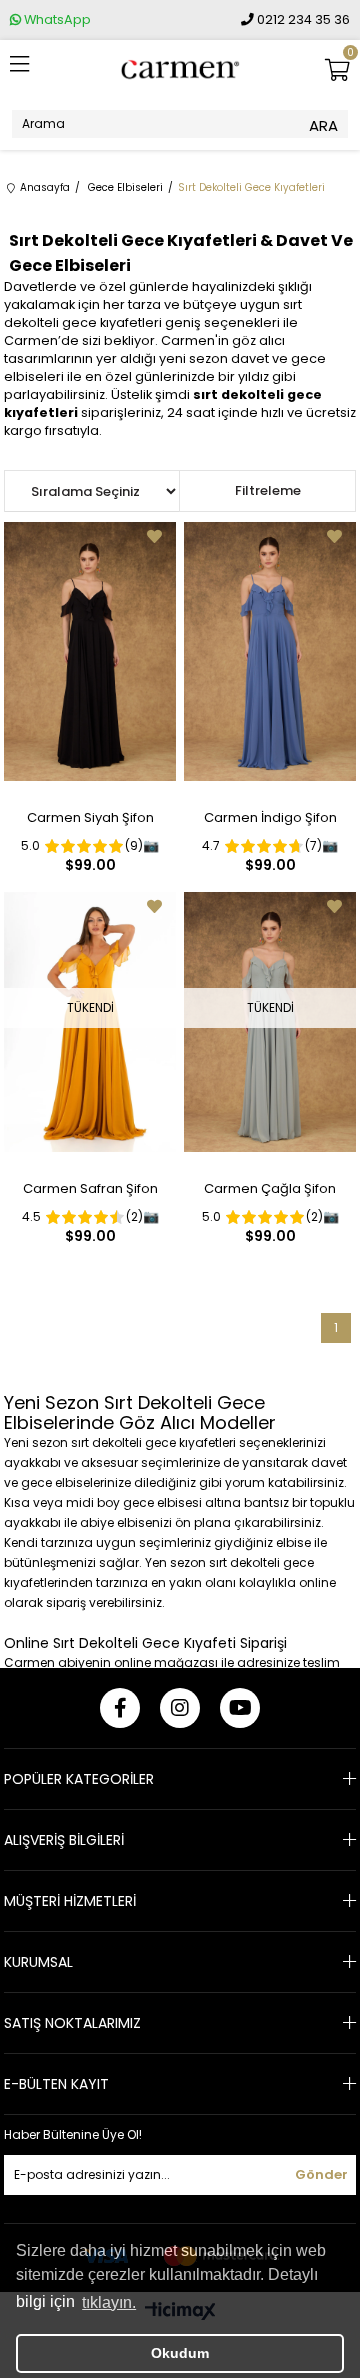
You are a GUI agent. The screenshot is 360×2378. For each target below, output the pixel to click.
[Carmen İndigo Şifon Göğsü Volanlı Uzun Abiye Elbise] (270, 651)
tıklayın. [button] (109, 2302)
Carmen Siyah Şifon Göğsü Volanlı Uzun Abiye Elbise (90, 822)
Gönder (321, 2174)
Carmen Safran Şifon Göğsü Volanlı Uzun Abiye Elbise (90, 1193)
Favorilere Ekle (154, 536)
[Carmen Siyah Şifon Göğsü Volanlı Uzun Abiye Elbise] (90, 651)
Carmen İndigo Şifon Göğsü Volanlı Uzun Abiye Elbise (270, 822)
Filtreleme (268, 490)
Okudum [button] (180, 2353)
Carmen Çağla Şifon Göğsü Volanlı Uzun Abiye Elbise (270, 1193)
